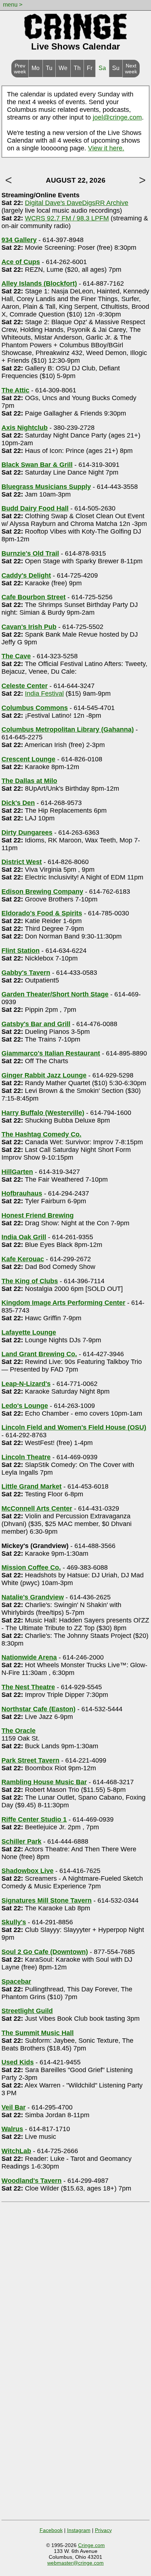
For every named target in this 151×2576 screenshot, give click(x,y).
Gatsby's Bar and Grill (36, 1024)
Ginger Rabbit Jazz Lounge (44, 1075)
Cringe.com (91, 2545)
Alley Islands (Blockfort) (39, 283)
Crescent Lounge (28, 759)
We (63, 68)
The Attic (15, 390)
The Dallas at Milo (29, 781)
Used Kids (18, 2062)
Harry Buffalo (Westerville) (43, 1113)
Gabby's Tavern (26, 973)
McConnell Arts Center (37, 1508)
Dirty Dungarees (27, 833)
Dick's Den (18, 803)
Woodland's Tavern (32, 2181)
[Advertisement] (75, 2281)
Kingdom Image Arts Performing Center (63, 1303)
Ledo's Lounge (25, 1406)
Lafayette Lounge (29, 1332)
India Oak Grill (24, 1237)
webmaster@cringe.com (75, 2563)
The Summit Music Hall (38, 2033)
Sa (102, 68)
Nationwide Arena (29, 1657)
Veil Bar (14, 2107)
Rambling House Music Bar (44, 1782)
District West (22, 862)
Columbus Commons (35, 708)
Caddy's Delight (26, 575)
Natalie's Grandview (33, 1597)
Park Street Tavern (30, 1760)
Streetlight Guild (27, 2011)
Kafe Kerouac (23, 1259)
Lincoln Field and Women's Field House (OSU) (74, 1427)
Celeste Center (25, 686)
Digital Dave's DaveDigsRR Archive (77, 203)
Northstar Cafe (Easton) (38, 1709)
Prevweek (20, 69)
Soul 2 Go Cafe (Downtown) (45, 1952)
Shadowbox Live (27, 1871)
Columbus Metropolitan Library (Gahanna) (68, 729)
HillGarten (17, 1172)
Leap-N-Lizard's (26, 1384)
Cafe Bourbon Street (34, 597)
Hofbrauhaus (22, 1193)
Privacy (103, 2530)
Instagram (79, 2530)
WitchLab (16, 2151)
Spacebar (16, 1982)
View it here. (106, 148)
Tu (49, 68)
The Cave (16, 656)
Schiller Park (21, 1841)
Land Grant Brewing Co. (39, 1354)
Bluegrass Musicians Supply (46, 487)
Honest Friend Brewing (38, 1215)
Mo (36, 68)
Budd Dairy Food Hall (35, 508)
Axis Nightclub (25, 428)
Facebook (51, 2530)
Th (77, 68)
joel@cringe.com (117, 117)
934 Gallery (19, 240)
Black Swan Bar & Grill (37, 465)
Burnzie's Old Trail (30, 553)
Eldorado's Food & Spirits (42, 913)
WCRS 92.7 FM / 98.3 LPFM (67, 218)
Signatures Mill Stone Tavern (47, 1900)
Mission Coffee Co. (31, 1567)
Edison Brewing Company (42, 892)
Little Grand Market (32, 1486)
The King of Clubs (30, 1281)
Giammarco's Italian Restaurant (51, 1053)
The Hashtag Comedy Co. (41, 1134)
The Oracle (19, 1731)
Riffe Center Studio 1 (34, 1819)
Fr (90, 68)
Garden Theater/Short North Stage (55, 994)
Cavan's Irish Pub (29, 627)
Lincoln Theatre (26, 1457)
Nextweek (131, 69)
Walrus (12, 2129)
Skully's (14, 1922)
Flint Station (21, 951)
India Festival (44, 694)
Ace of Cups (21, 262)
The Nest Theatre (28, 1687)
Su (116, 68)
